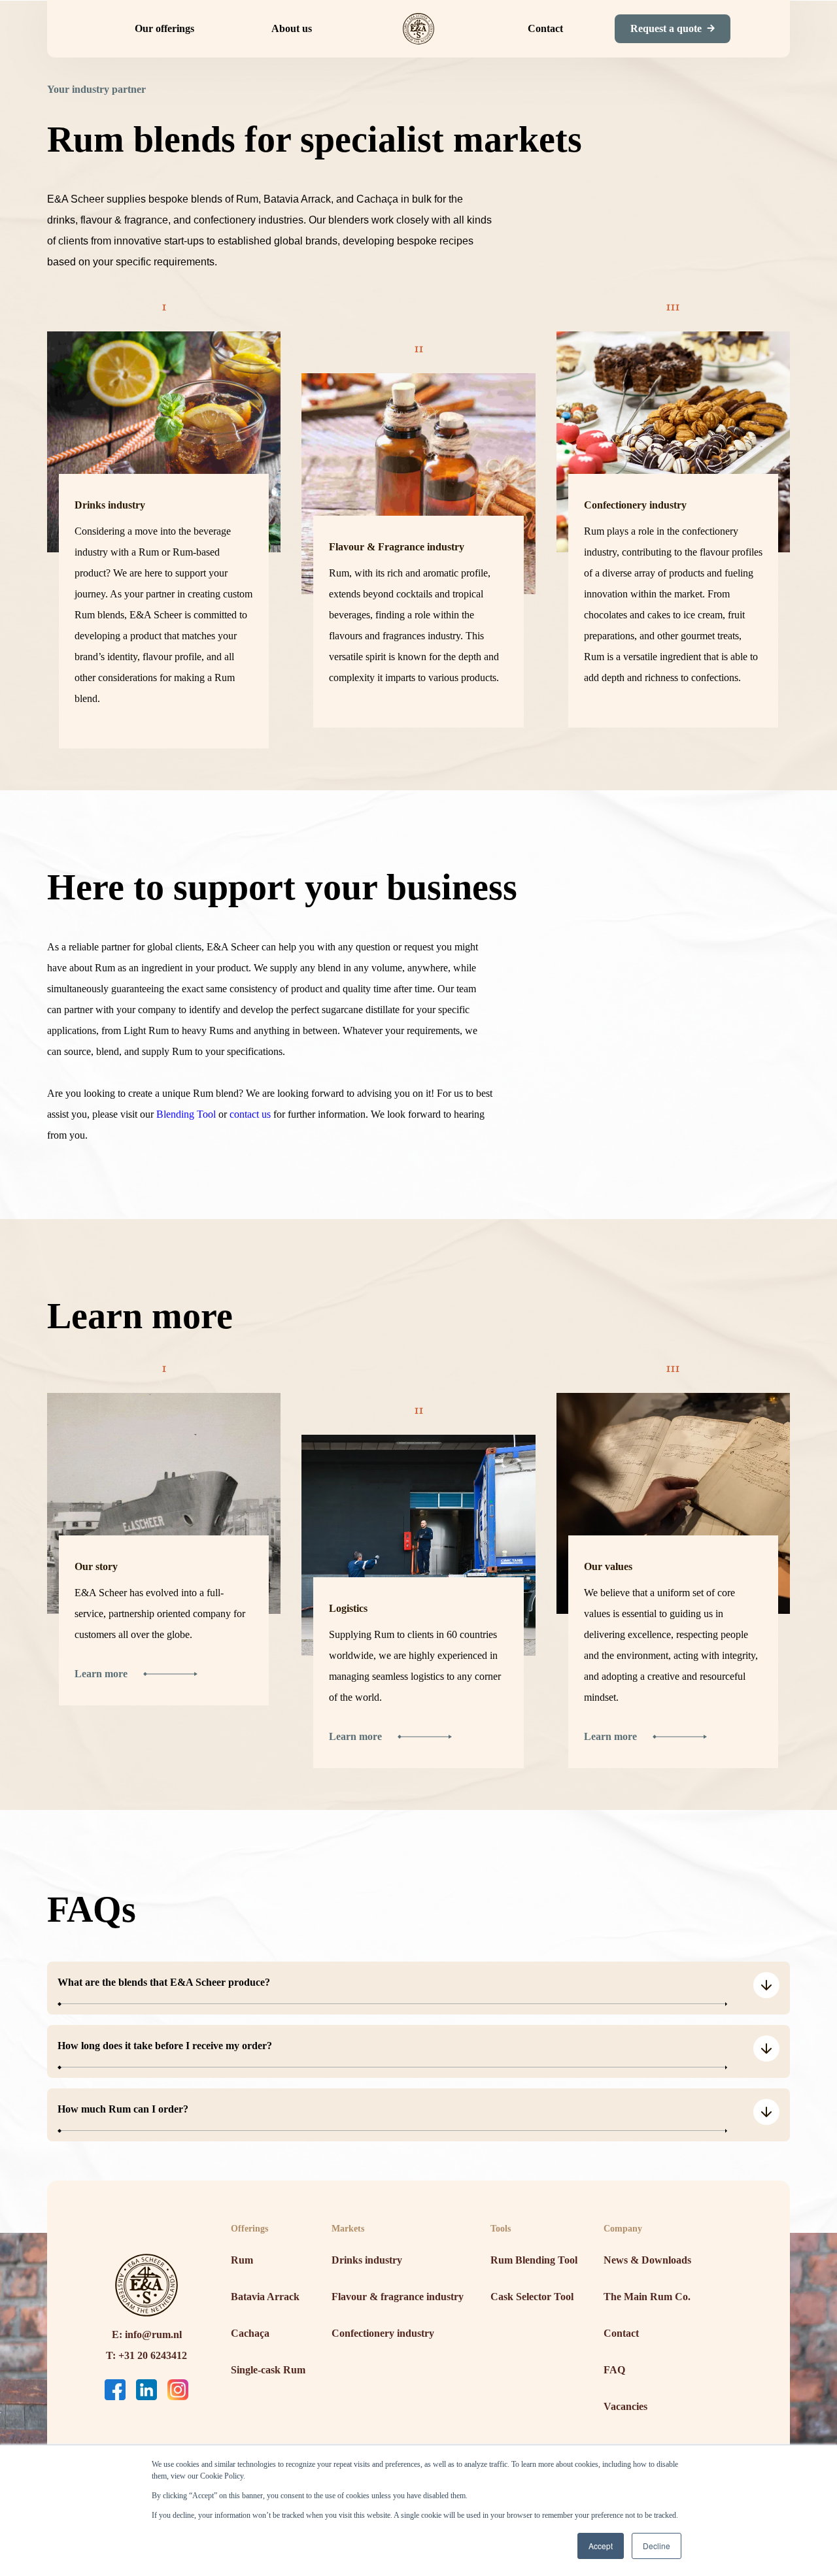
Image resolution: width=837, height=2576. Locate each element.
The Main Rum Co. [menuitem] (647, 2297)
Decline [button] (657, 2546)
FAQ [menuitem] (614, 2370)
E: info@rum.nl (147, 2334)
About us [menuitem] (292, 28)
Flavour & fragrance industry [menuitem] (398, 2297)
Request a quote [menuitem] (666, 28)
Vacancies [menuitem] (625, 2406)
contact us (250, 1114)
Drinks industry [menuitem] (367, 2260)
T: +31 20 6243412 (146, 2355)
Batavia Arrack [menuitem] (265, 2297)
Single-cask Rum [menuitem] (268, 2370)
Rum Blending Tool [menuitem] (534, 2260)
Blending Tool (186, 1114)
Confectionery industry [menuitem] (383, 2333)
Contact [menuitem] (545, 28)
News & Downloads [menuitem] (647, 2260)
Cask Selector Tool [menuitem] (532, 2297)
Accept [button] (601, 2546)
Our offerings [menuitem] (164, 28)
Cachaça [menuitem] (250, 2333)
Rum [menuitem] (242, 2260)
